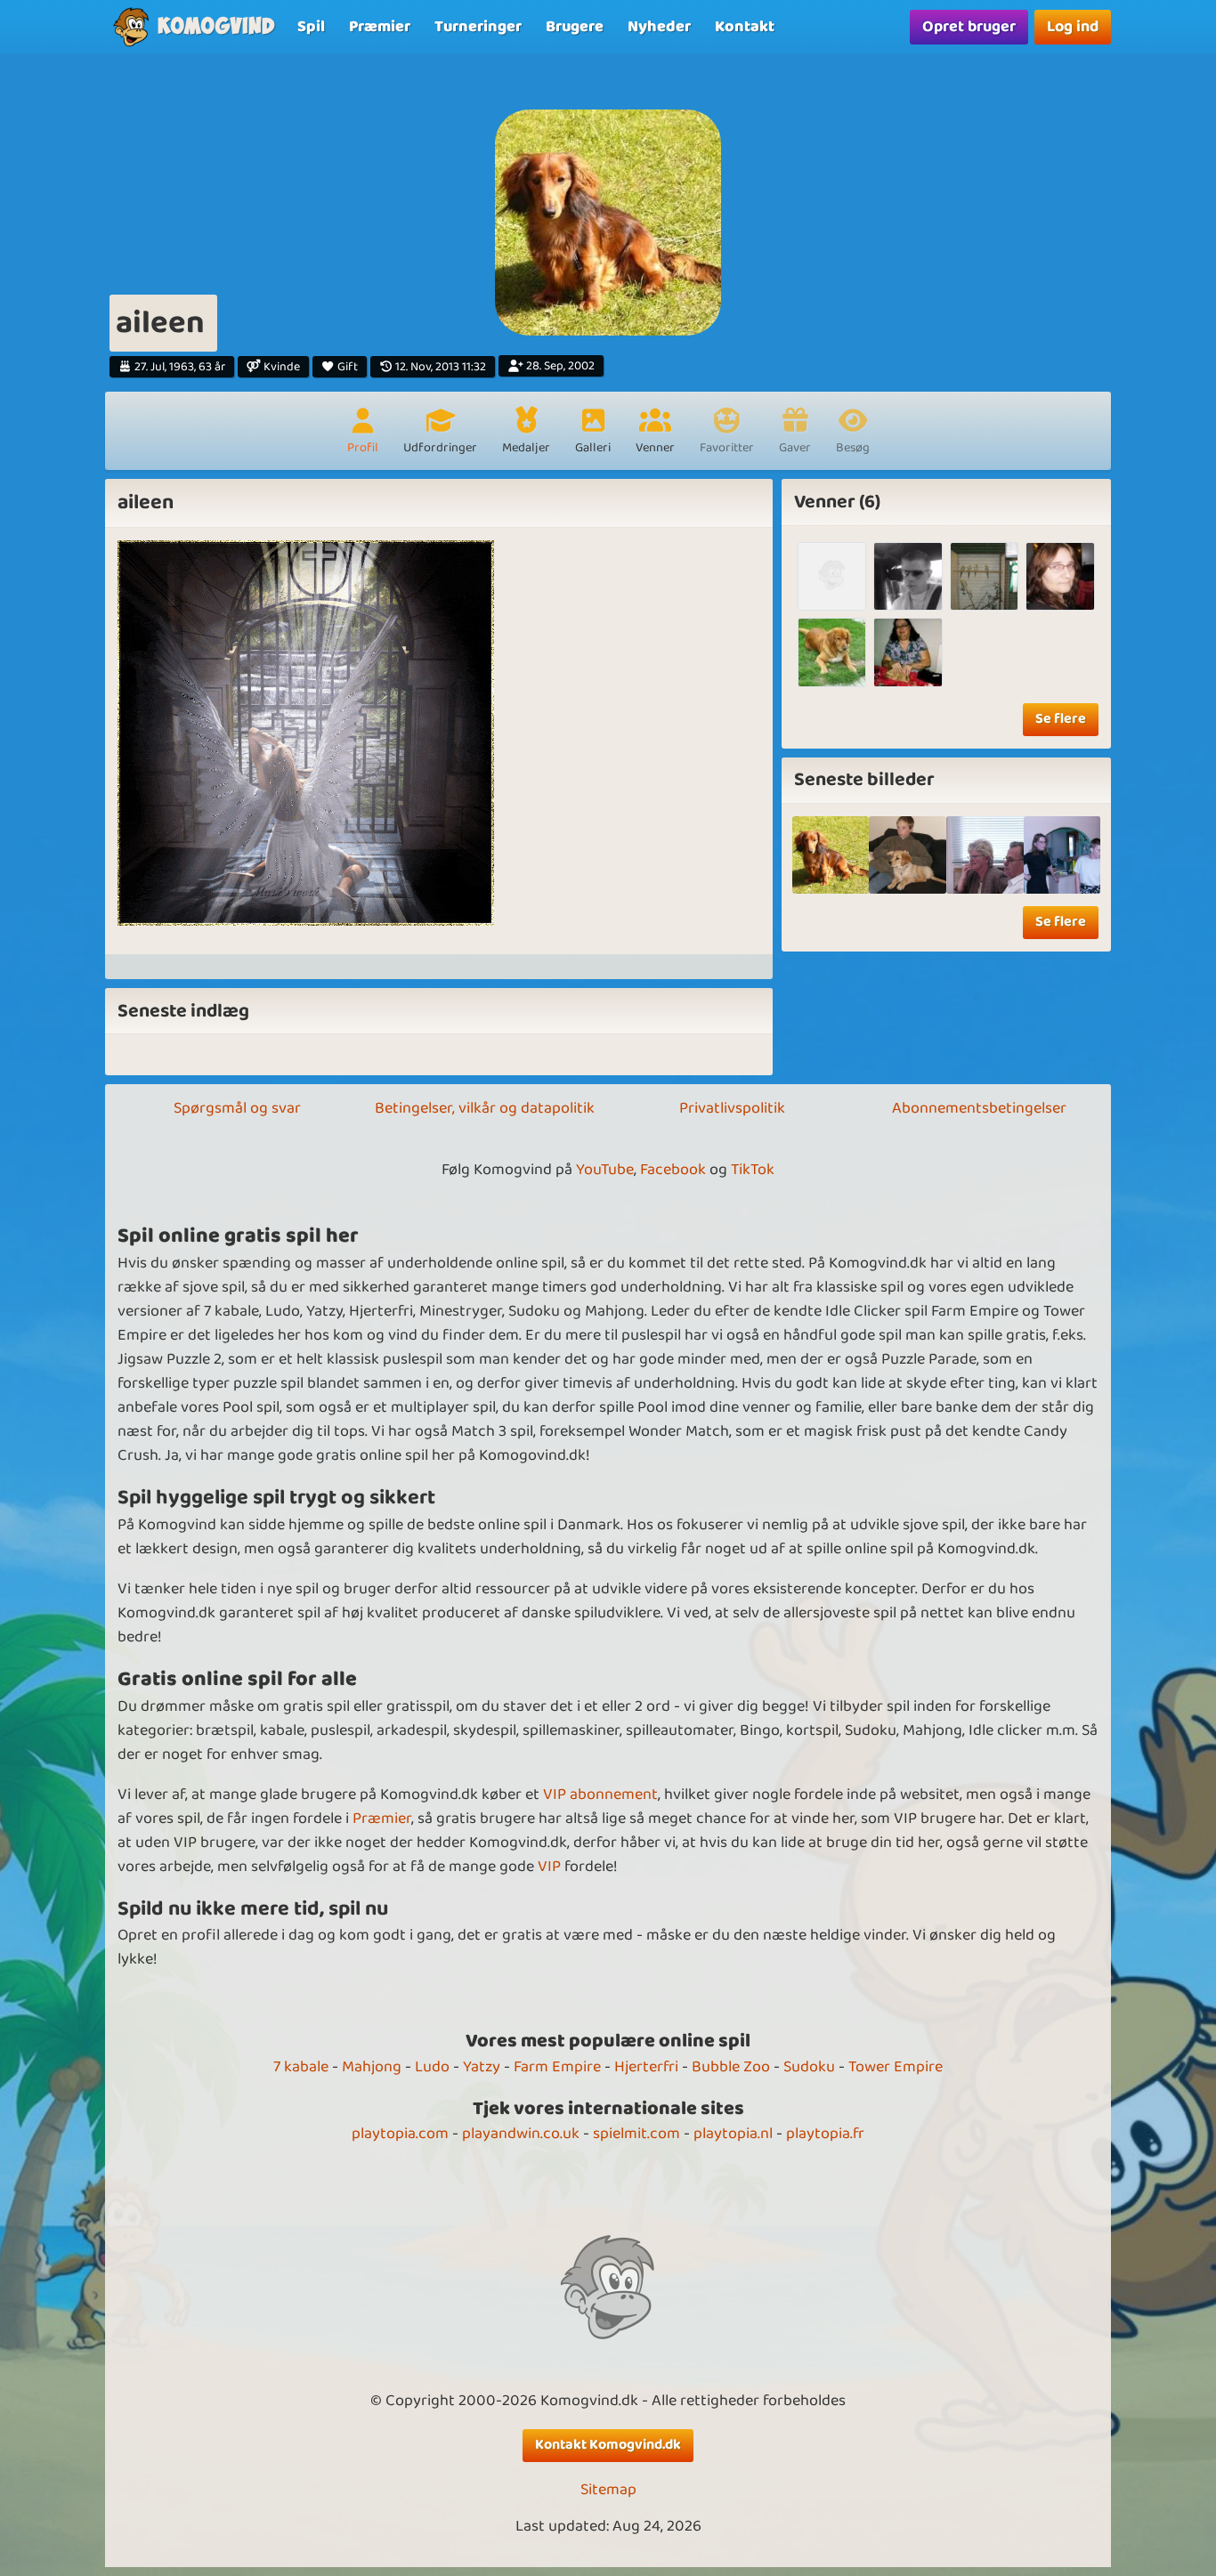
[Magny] (984, 576)
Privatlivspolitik (732, 1108)
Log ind (1073, 27)
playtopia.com (400, 2134)
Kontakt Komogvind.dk (608, 2445)
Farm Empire (557, 2067)
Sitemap (608, 2490)
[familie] (908, 855)
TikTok (753, 1170)
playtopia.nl (733, 2134)
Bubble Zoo (731, 2067)
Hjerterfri (646, 2067)
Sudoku (809, 2067)
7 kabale (301, 2067)
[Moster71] (832, 576)
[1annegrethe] (832, 652)
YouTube (605, 1170)
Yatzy (482, 2067)
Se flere (1061, 719)
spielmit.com (636, 2134)
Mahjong (372, 2067)
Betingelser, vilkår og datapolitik (485, 1108)
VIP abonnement (600, 1794)
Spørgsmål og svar (237, 1108)
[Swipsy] (1060, 576)
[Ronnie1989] (908, 576)
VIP (549, 1867)
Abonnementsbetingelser (979, 1108)
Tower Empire (896, 2067)
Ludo (432, 2067)
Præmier (382, 1819)
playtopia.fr (825, 2134)
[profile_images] (831, 855)
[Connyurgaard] (908, 652)
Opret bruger (969, 27)
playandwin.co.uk (521, 2134)
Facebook (673, 1170)
